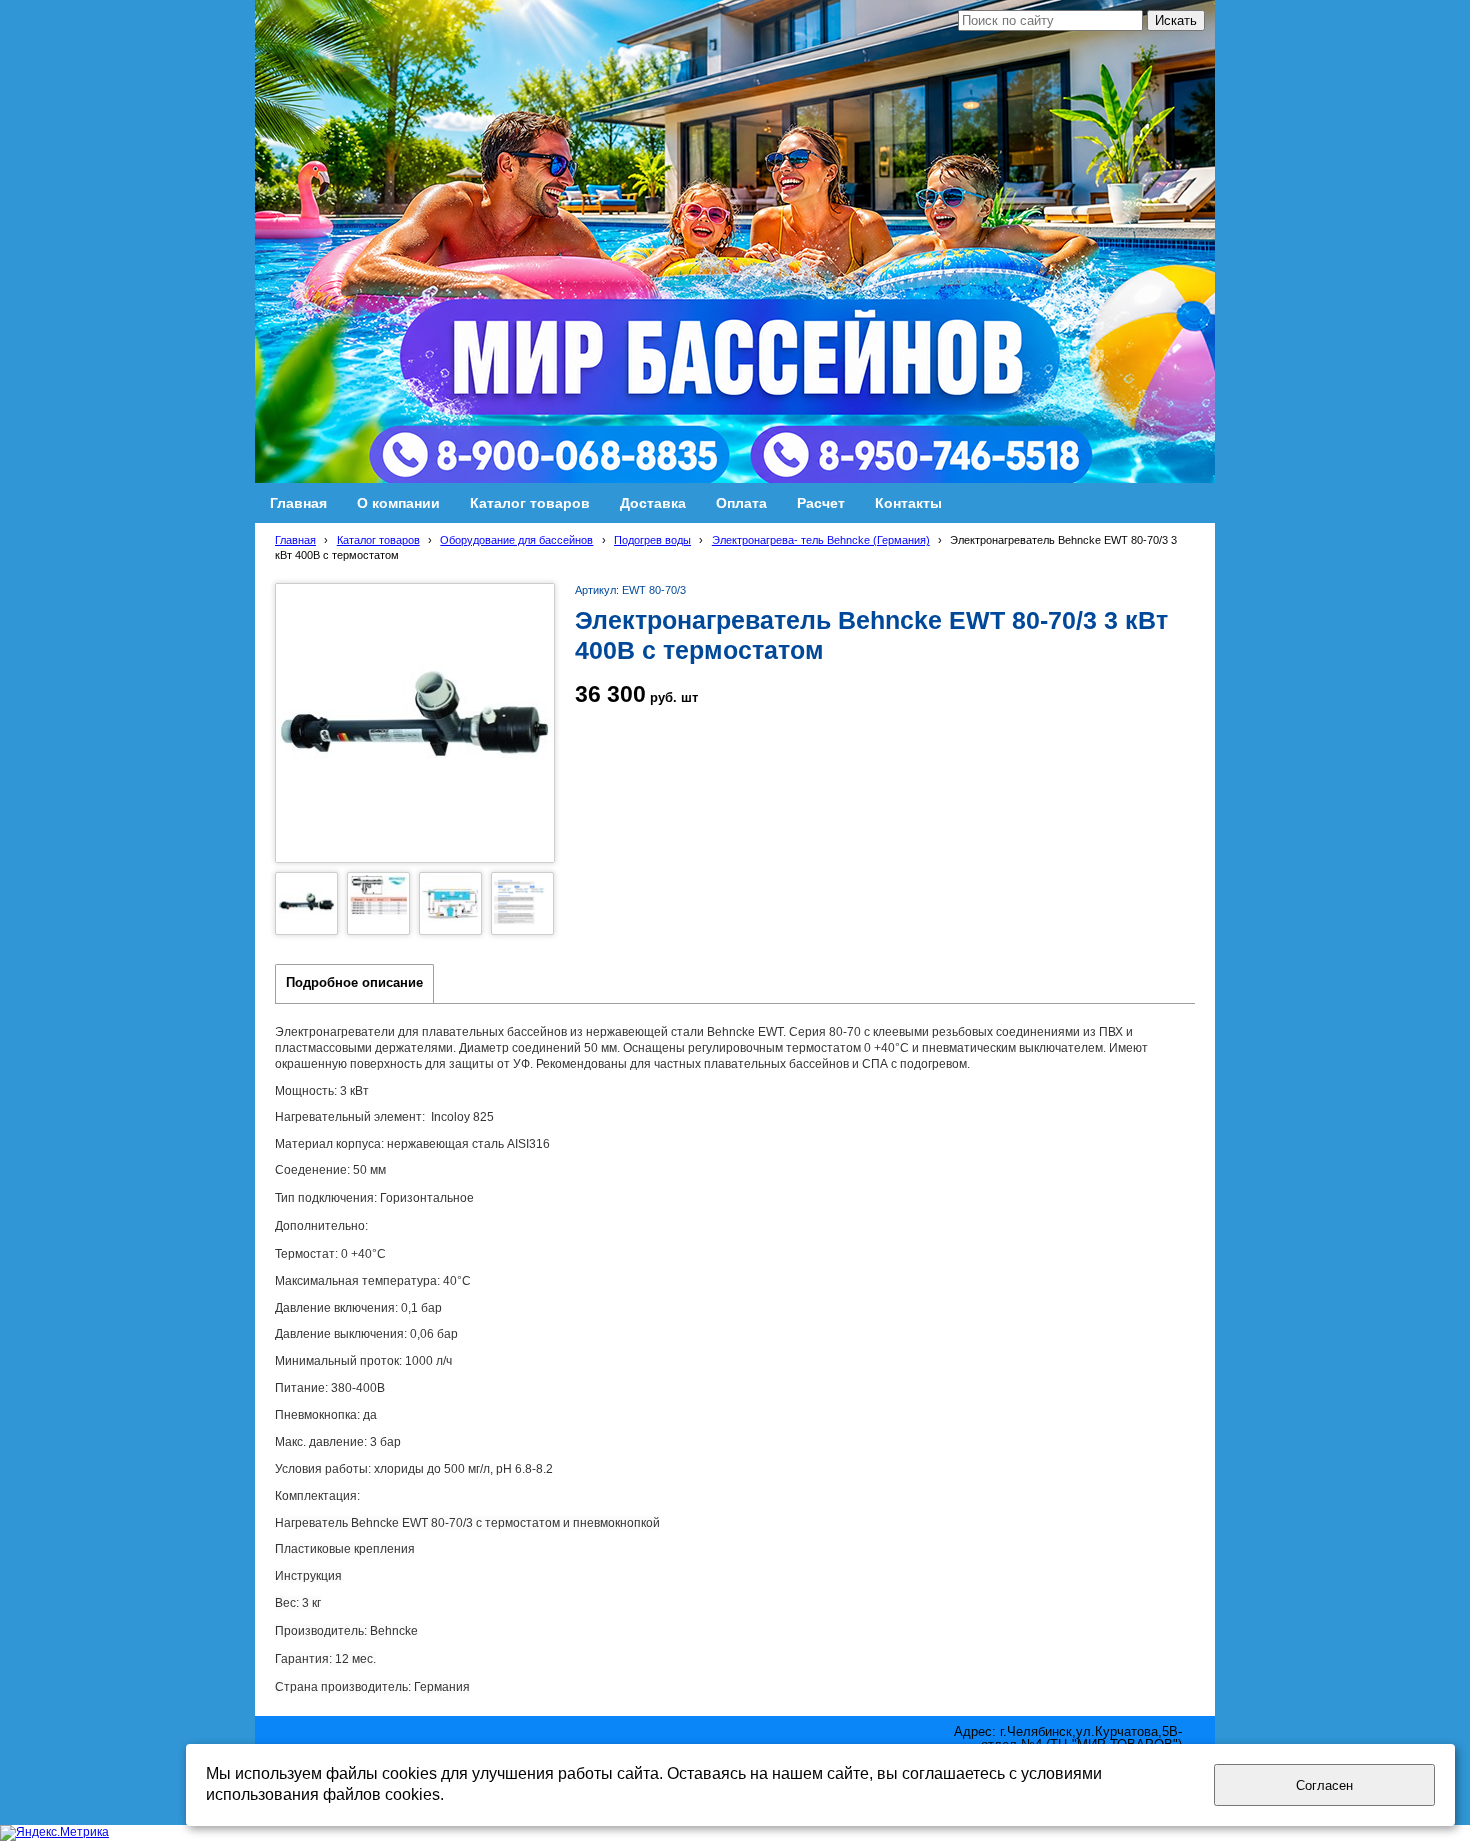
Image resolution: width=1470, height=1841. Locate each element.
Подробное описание (354, 983)
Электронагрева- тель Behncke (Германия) (821, 540)
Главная (295, 540)
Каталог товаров (378, 540)
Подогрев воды (652, 540)
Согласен (1324, 1785)
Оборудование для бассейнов (516, 540)
